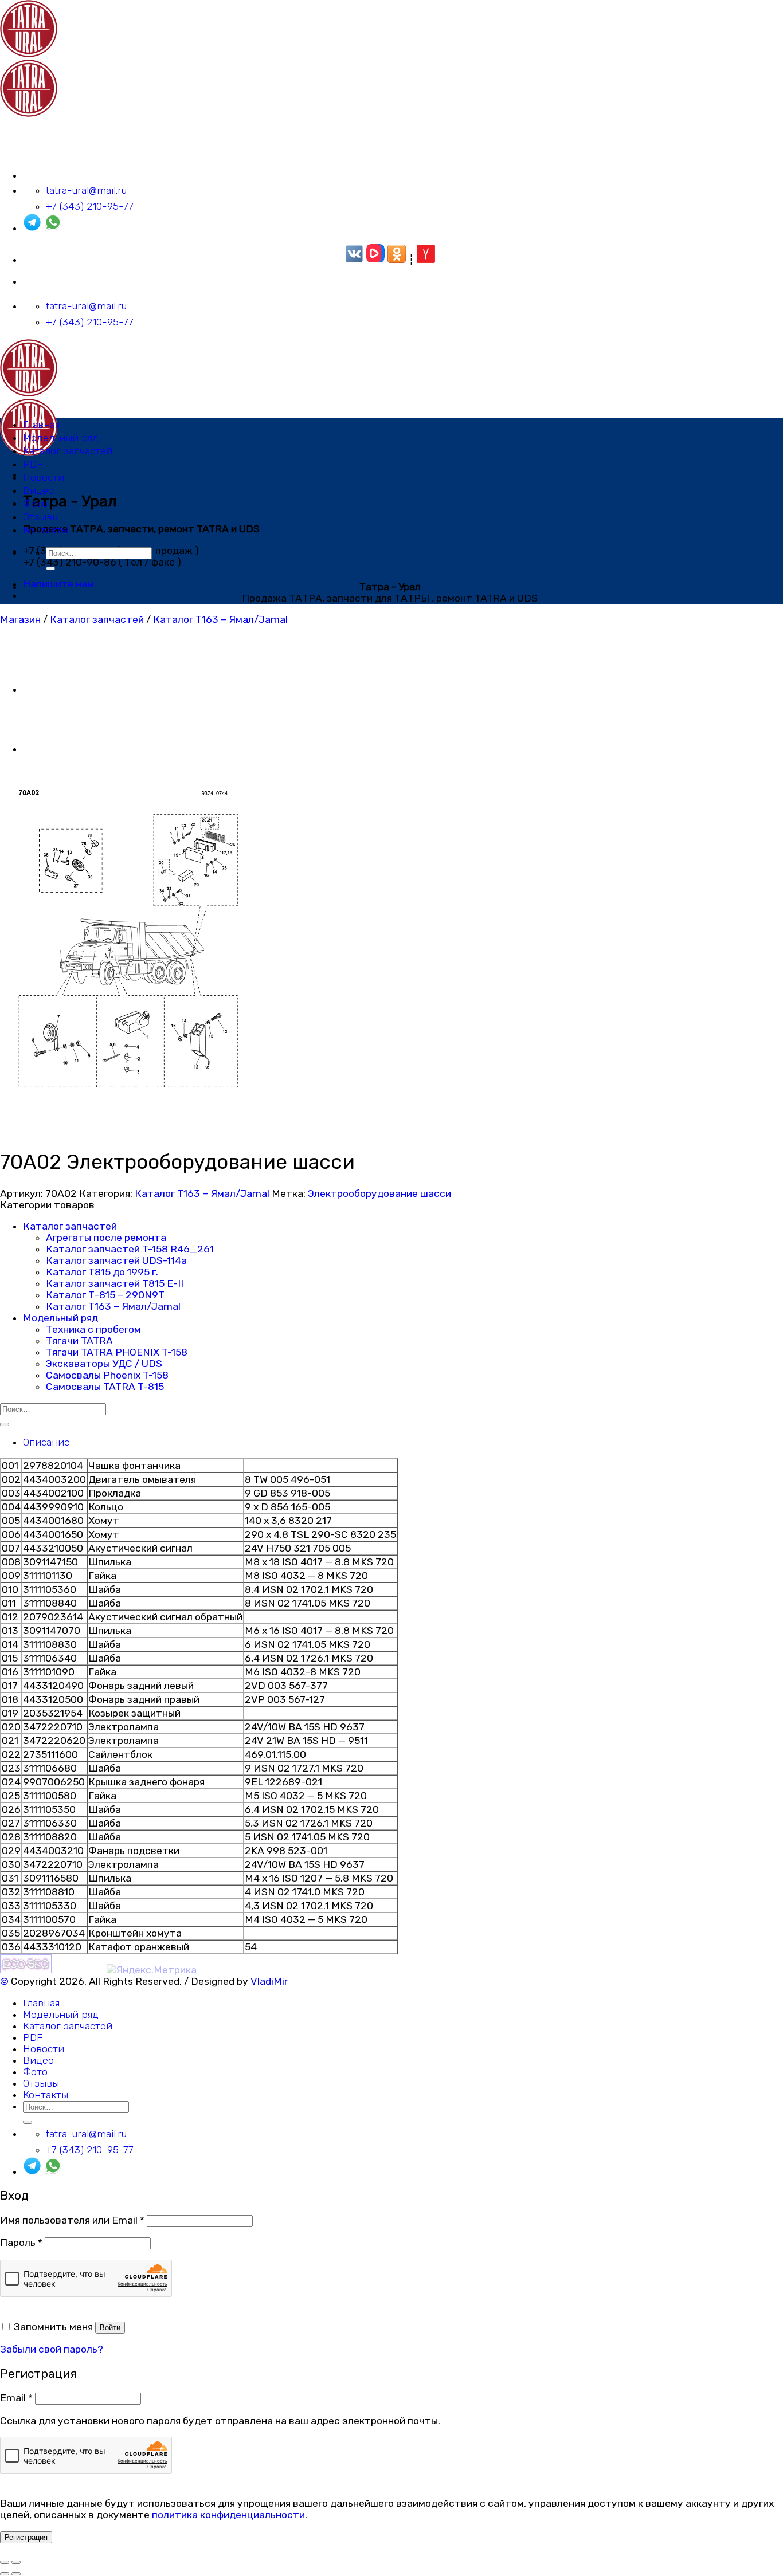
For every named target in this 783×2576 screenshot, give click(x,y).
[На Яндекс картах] (426, 260)
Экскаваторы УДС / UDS (104, 1364)
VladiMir (269, 1981)
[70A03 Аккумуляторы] (52, 689)
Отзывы (41, 517)
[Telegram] (32, 228)
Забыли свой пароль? (52, 2349)
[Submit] (50, 568)
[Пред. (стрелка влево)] (5, 2574)
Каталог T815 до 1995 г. (102, 1272)
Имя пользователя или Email (72, 2220)
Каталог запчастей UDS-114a (116, 1260)
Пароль (21, 2243)
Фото (35, 504)
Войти (110, 2328)
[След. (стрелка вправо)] (16, 2574)
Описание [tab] (46, 1442)
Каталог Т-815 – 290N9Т (105, 1295)
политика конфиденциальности (228, 2515)
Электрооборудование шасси (379, 1193)
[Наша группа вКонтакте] (354, 260)
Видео (38, 490)
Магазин (20, 619)
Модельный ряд (61, 438)
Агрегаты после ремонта (106, 1238)
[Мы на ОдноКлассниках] (397, 260)
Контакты (46, 530)
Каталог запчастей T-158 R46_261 (130, 1249)
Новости (44, 477)
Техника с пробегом (93, 1329)
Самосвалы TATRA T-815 (105, 1387)
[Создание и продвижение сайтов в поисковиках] (26, 1970)
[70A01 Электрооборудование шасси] (52, 749)
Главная (41, 425)
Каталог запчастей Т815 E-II (115, 1283)
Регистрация (26, 2537)
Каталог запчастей (68, 451)
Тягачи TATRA (79, 1341)
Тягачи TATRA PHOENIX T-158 (117, 1352)
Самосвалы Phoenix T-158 (107, 1375)
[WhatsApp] (53, 228)
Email (16, 2398)
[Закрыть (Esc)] (5, 2562)
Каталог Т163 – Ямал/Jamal (220, 619)
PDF (33, 464)
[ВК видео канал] (375, 260)
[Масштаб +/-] (16, 2562)
